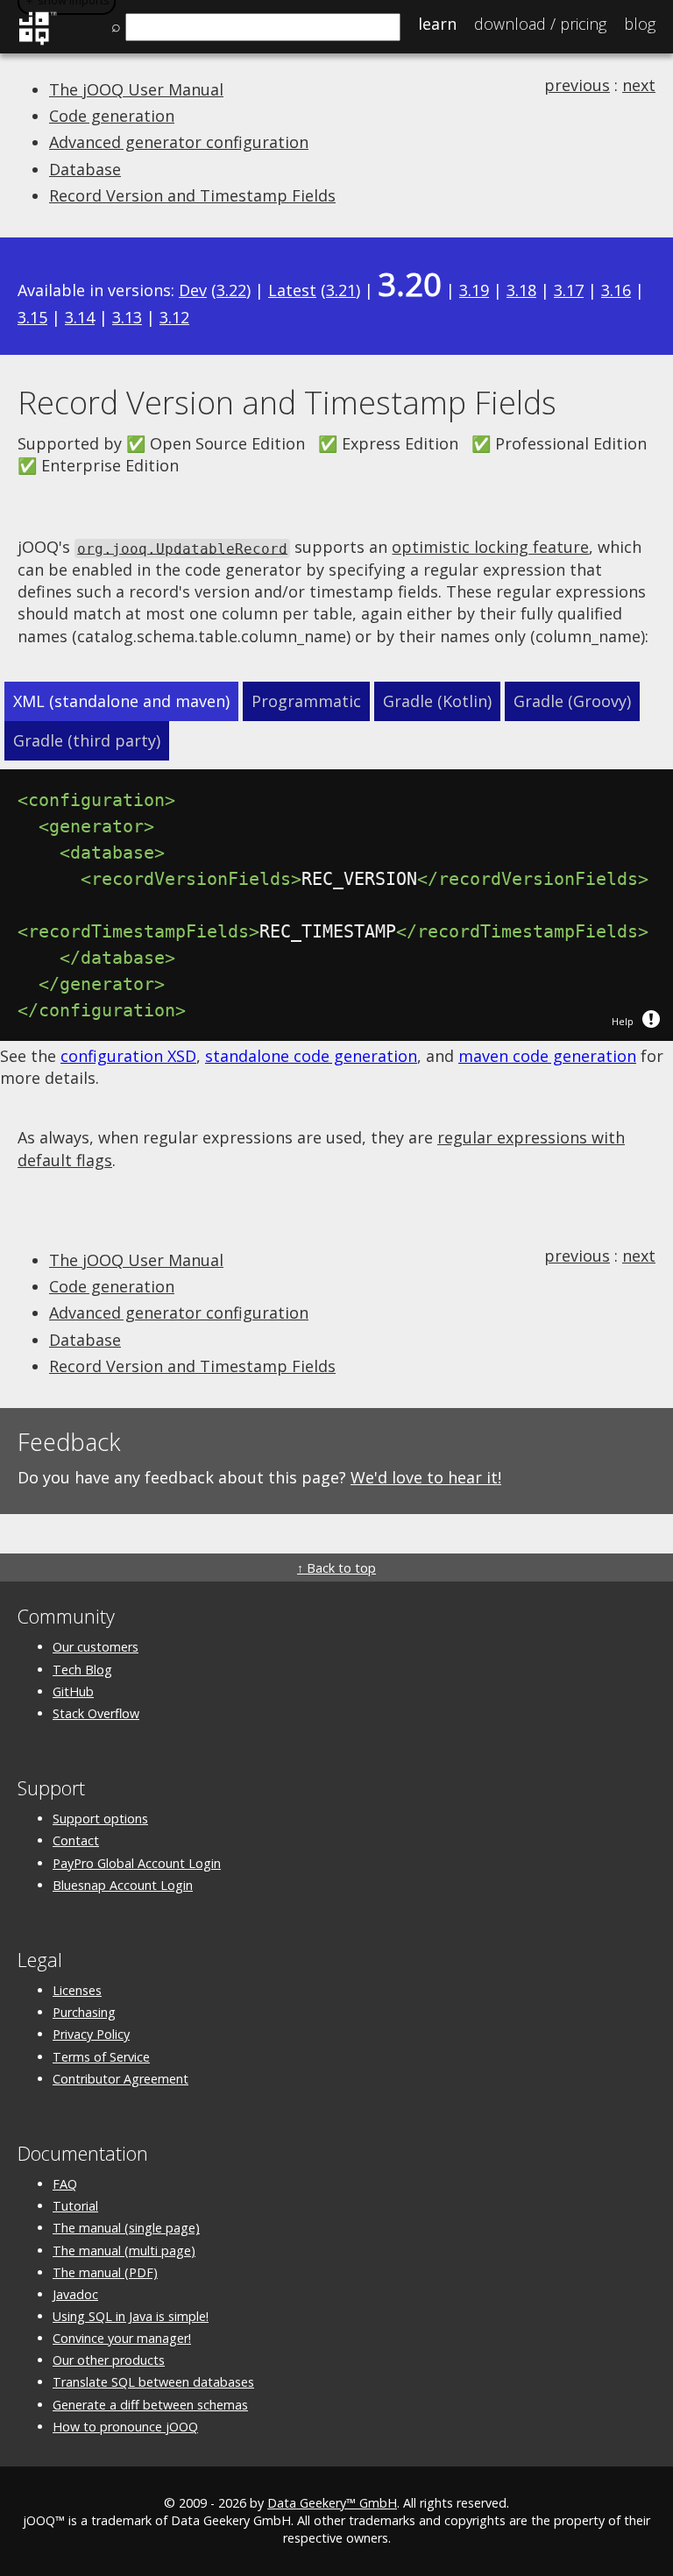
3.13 (127, 317)
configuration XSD (128, 1056)
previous (577, 85)
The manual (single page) (126, 2228)
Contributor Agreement (120, 2079)
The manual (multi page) (124, 2250)
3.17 (569, 290)
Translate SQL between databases (153, 2382)
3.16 (616, 290)
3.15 (32, 317)
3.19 (474, 290)
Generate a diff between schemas (150, 2405)
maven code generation (547, 1056)
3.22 (231, 290)
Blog (640, 24)
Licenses (77, 1990)
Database (85, 169)
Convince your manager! (122, 2338)
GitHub (73, 1691)
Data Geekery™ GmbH (332, 2503)
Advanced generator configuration (179, 142)
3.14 (80, 317)
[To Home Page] (37, 42)
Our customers (96, 1647)
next (639, 85)
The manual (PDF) (105, 2272)
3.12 (174, 317)
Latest (292, 290)
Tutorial (75, 2206)
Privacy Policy (91, 2034)
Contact (76, 1840)
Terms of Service (101, 2057)
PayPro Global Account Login (137, 1863)
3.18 (521, 290)
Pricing (540, 24)
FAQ (65, 2184)
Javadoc (75, 2294)
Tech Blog (82, 1670)
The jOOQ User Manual (136, 89)
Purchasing (84, 2012)
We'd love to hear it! (426, 1477)
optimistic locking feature (490, 547)
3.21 (341, 290)
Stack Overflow (96, 1713)
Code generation (112, 116)
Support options (100, 1819)
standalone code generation (311, 1056)
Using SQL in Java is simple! (131, 2316)
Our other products (109, 2360)
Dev (193, 290)
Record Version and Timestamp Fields (192, 195)
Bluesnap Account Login (123, 1885)
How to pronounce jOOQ (125, 2427)
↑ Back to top (336, 1568)
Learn (437, 24)
